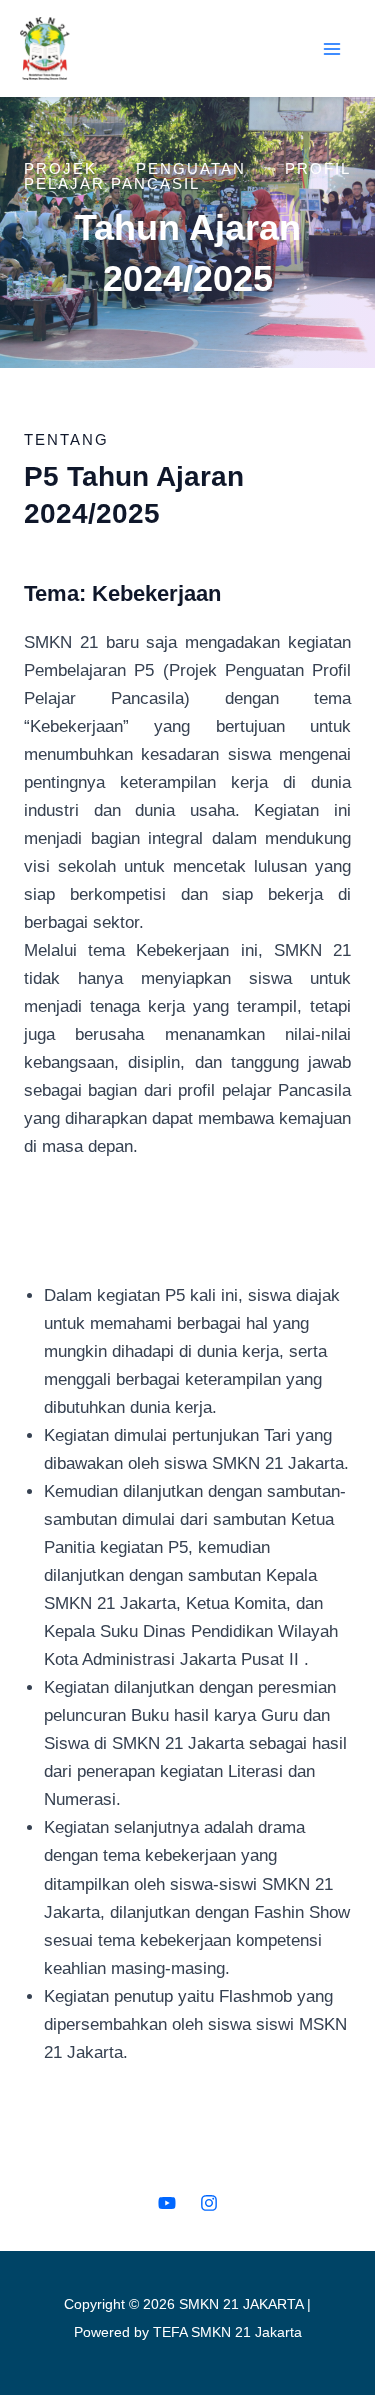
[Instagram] (209, 2203)
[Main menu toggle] (333, 49)
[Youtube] (167, 2203)
